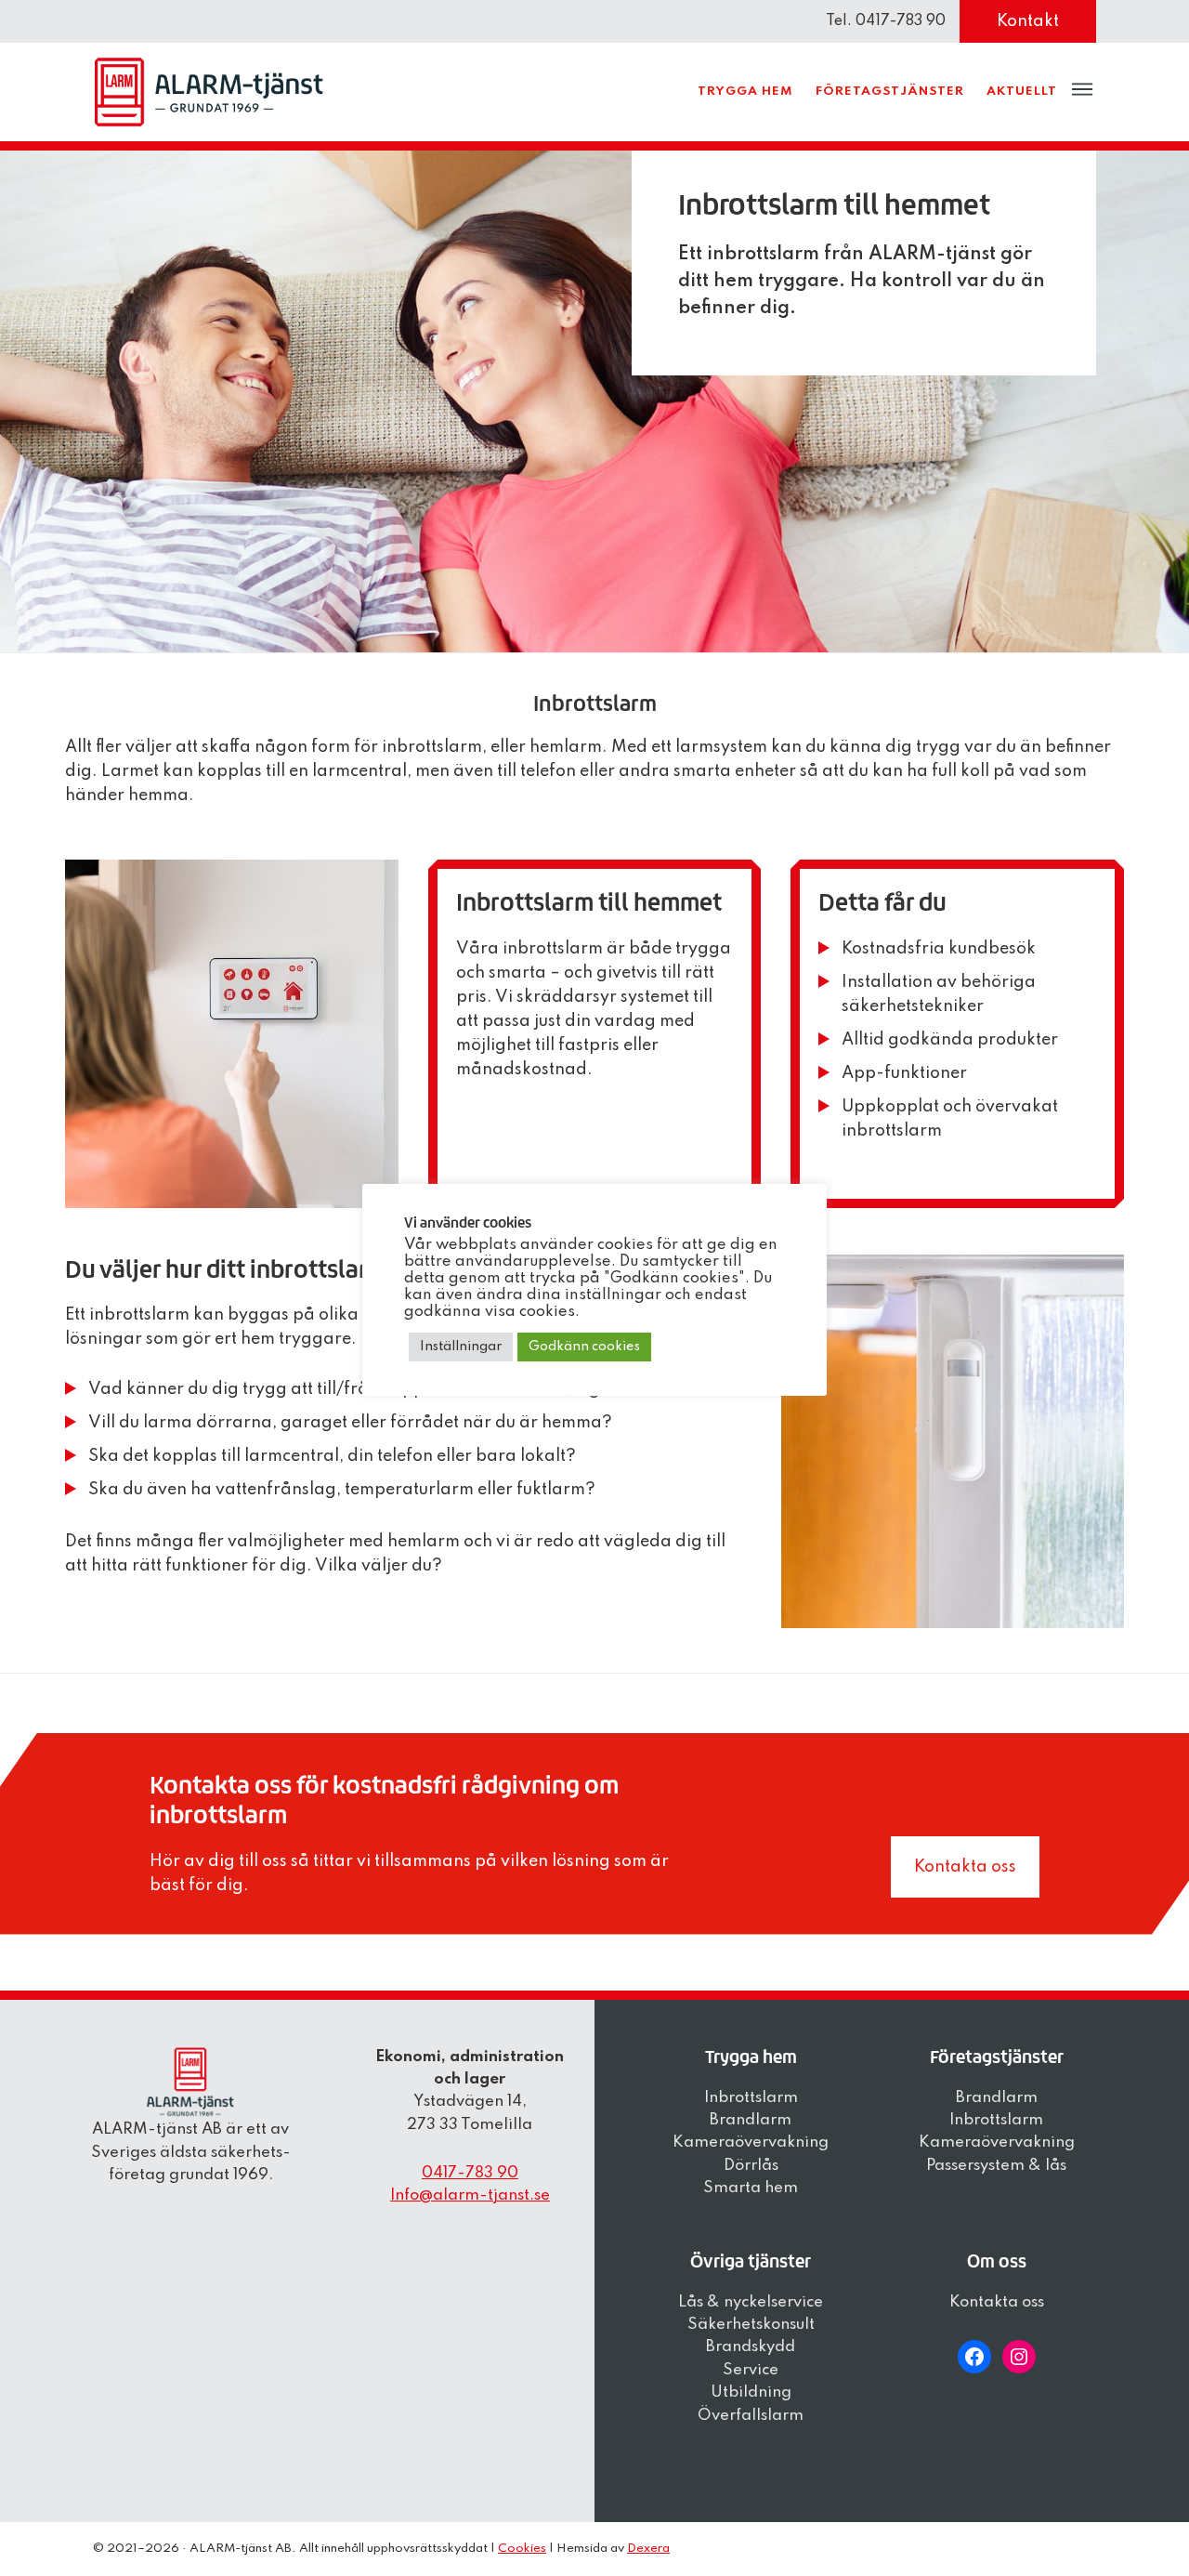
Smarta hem (751, 2188)
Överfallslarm (751, 2416)
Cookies (522, 2549)
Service (751, 2370)
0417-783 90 (470, 2173)
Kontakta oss (965, 1867)
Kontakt (1028, 21)
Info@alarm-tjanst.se (470, 2195)
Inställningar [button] (461, 1347)
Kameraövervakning (751, 2142)
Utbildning (751, 2392)
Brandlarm (751, 2120)
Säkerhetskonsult (751, 2325)
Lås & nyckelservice (751, 2302)
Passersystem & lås (996, 2166)
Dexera (648, 2549)
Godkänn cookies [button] (584, 1347)
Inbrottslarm (751, 2098)
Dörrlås (751, 2166)
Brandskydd (751, 2347)
